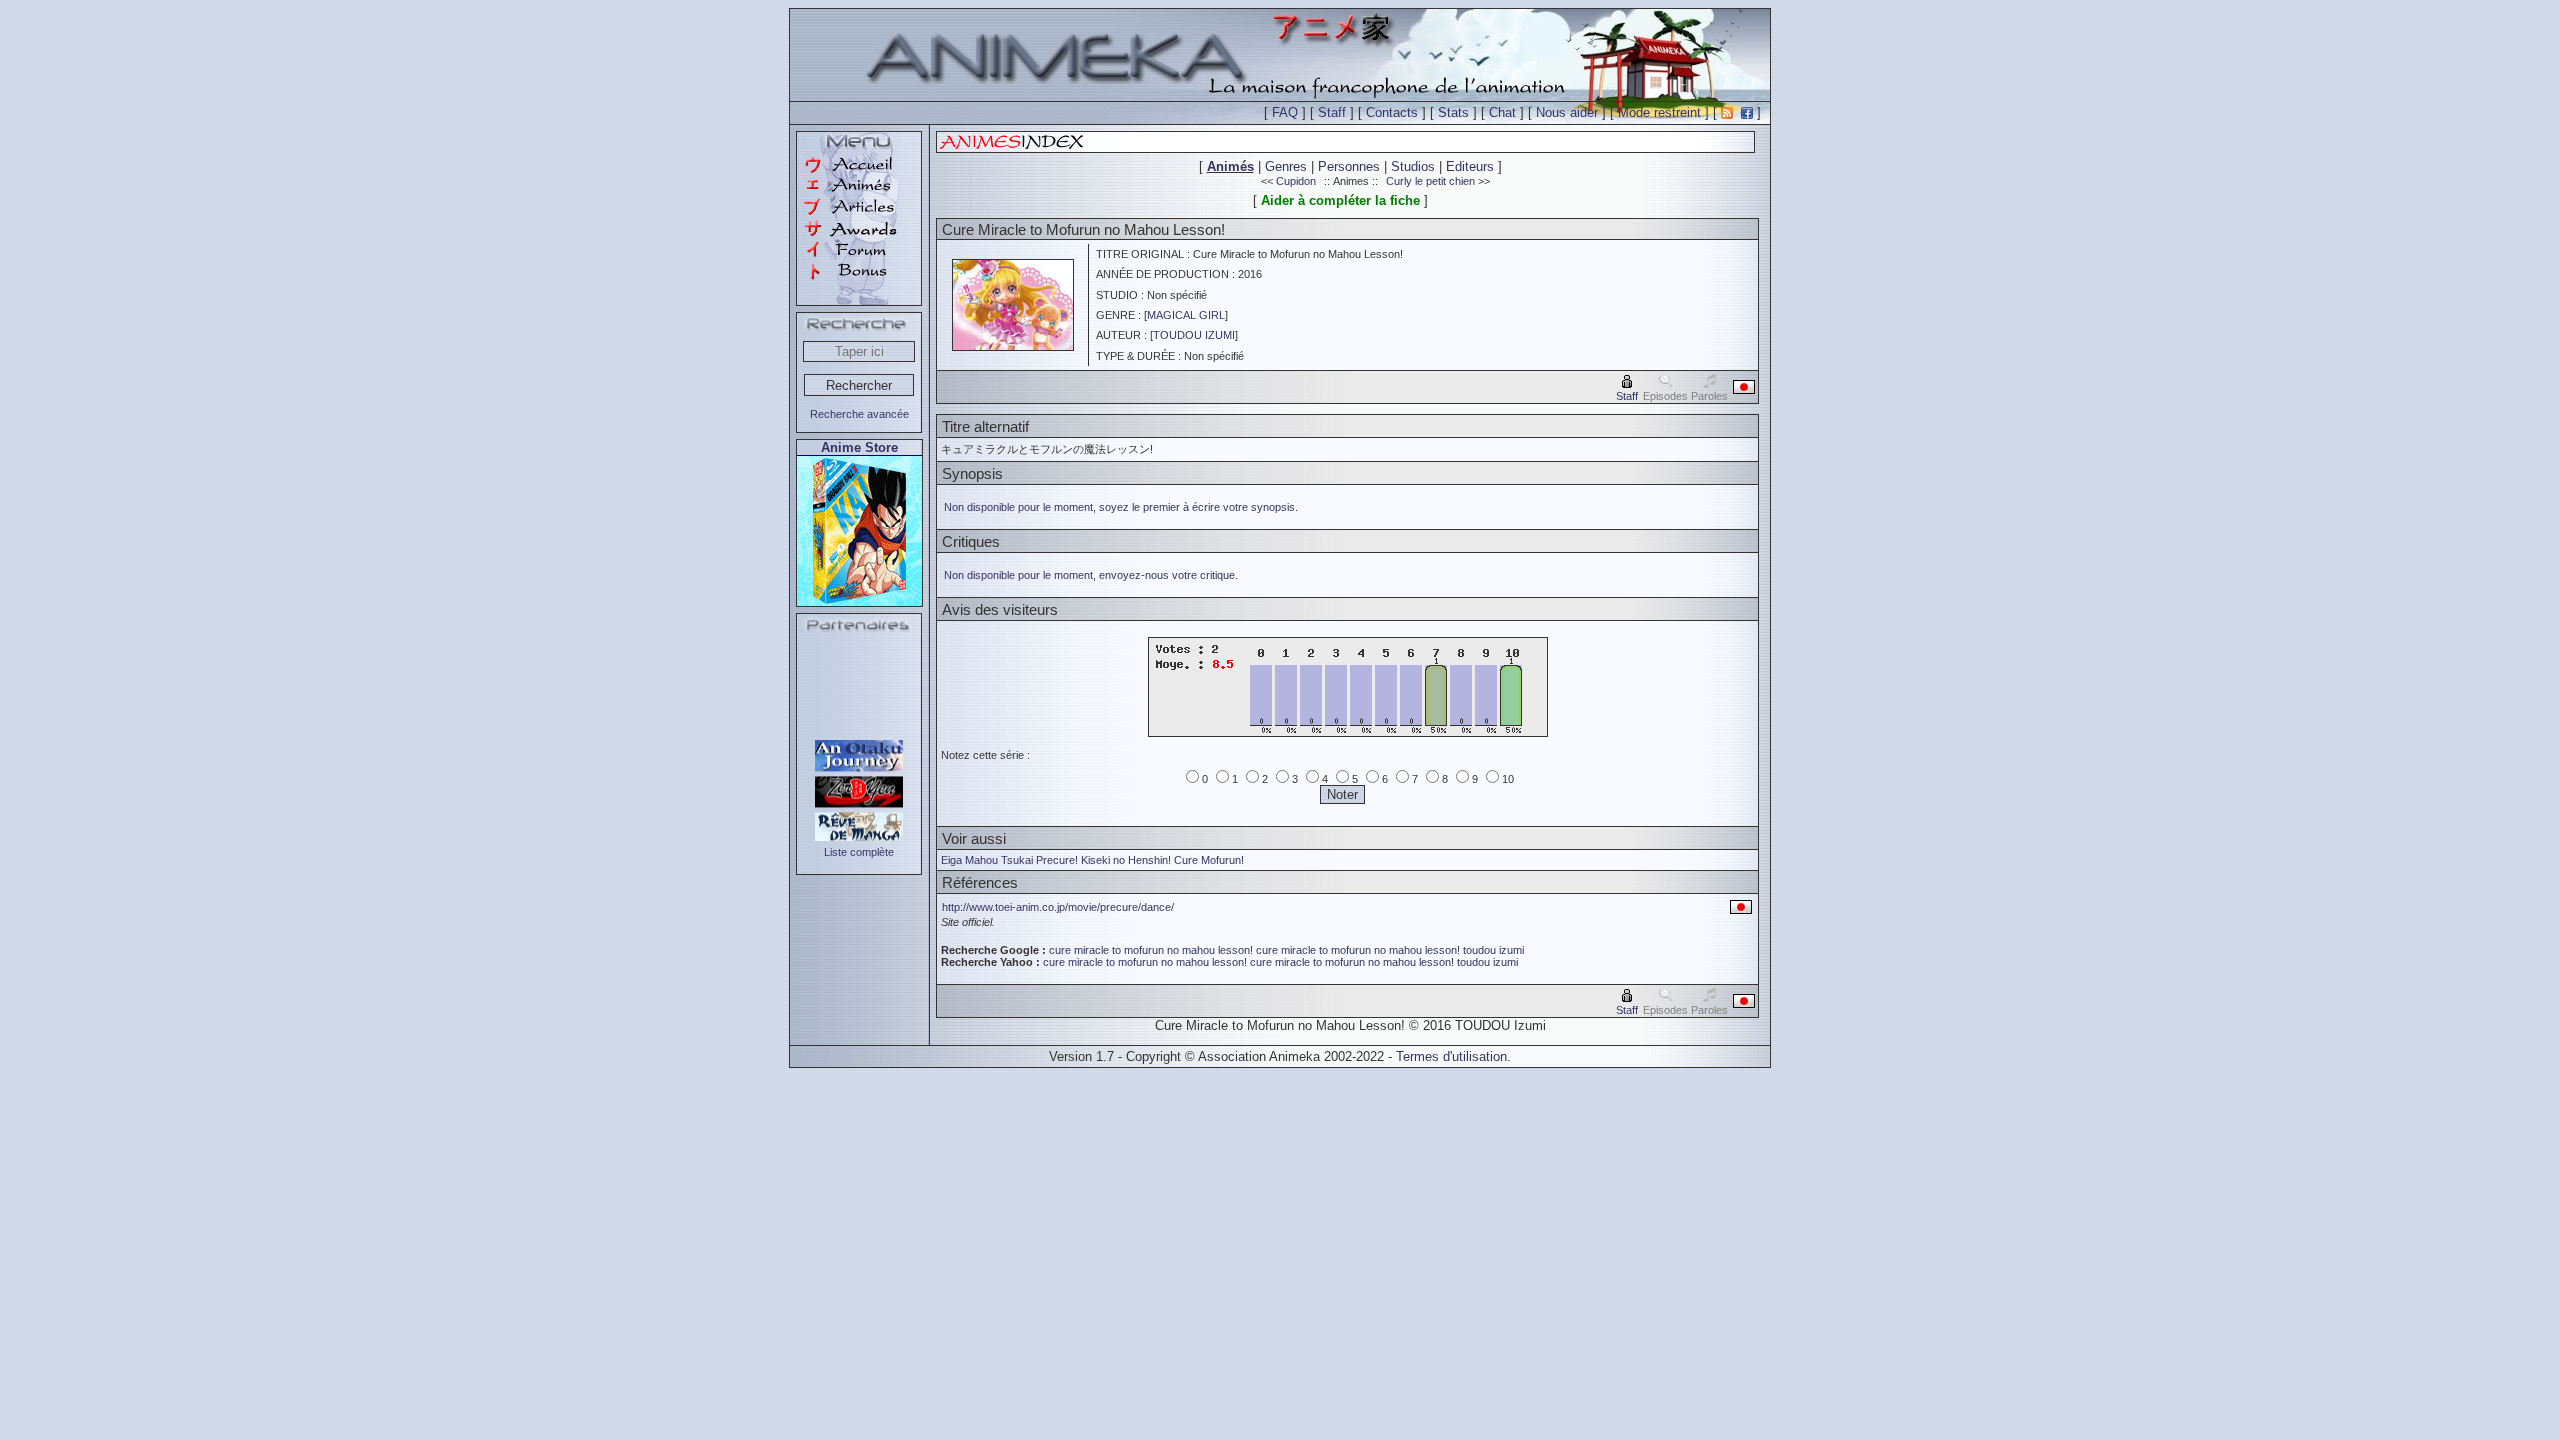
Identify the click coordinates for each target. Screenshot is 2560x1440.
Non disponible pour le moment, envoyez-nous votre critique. (1091, 575)
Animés (1230, 166)
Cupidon (1296, 181)
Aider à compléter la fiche (1340, 200)
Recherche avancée (859, 414)
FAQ (1285, 112)
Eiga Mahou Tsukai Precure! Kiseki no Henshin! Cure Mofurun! (1092, 860)
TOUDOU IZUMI (1194, 335)
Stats (1453, 112)
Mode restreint (1659, 112)
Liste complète (859, 852)
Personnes (1349, 166)
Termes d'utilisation (1451, 1056)
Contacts (1392, 112)
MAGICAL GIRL (1186, 315)
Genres (1286, 166)
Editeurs (1470, 166)
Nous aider (1567, 112)
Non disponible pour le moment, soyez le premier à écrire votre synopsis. (1121, 507)
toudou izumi (1493, 950)
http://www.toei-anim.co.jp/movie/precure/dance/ (1058, 907)
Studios (1413, 166)
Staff (1332, 112)
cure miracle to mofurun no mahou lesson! (1151, 950)
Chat (1502, 112)
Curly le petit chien (1430, 181)
